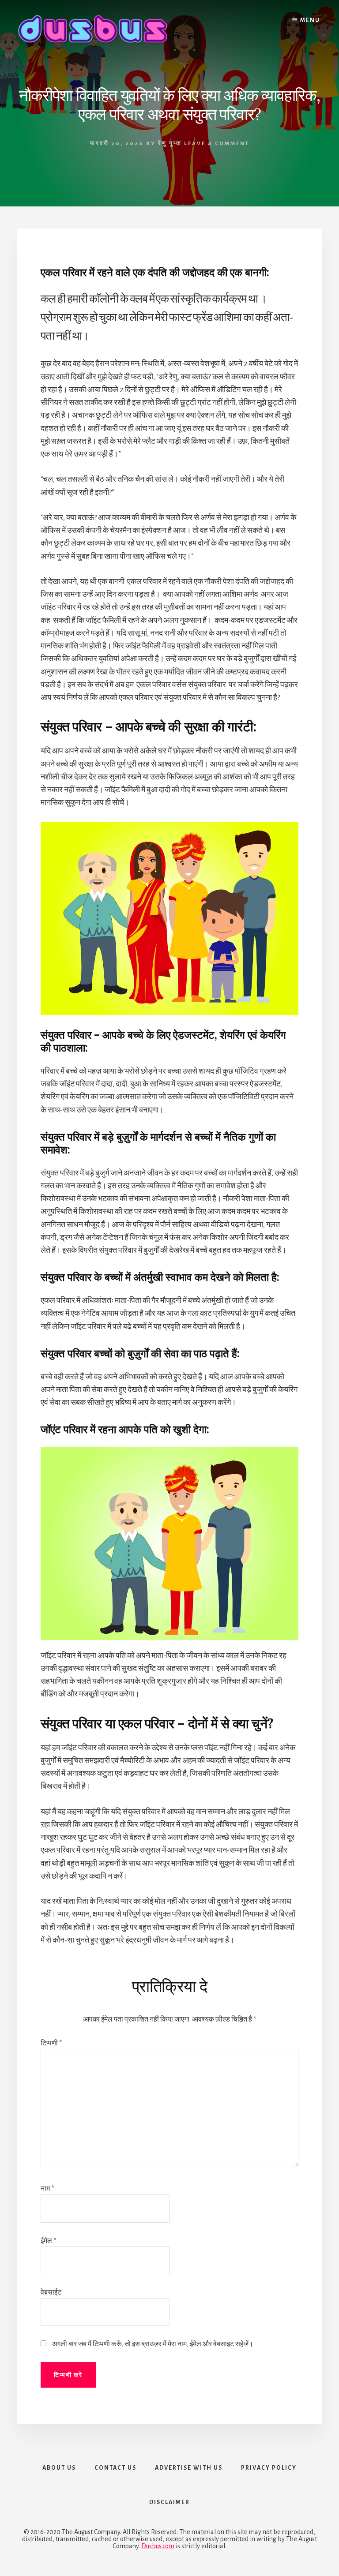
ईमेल (48, 2241)
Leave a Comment (217, 144)
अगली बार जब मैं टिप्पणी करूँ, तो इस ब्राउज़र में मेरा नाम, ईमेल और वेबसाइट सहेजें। (153, 2344)
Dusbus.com (158, 2546)
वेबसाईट (51, 2292)
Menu (310, 20)
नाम (47, 2189)
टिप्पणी (51, 2043)
